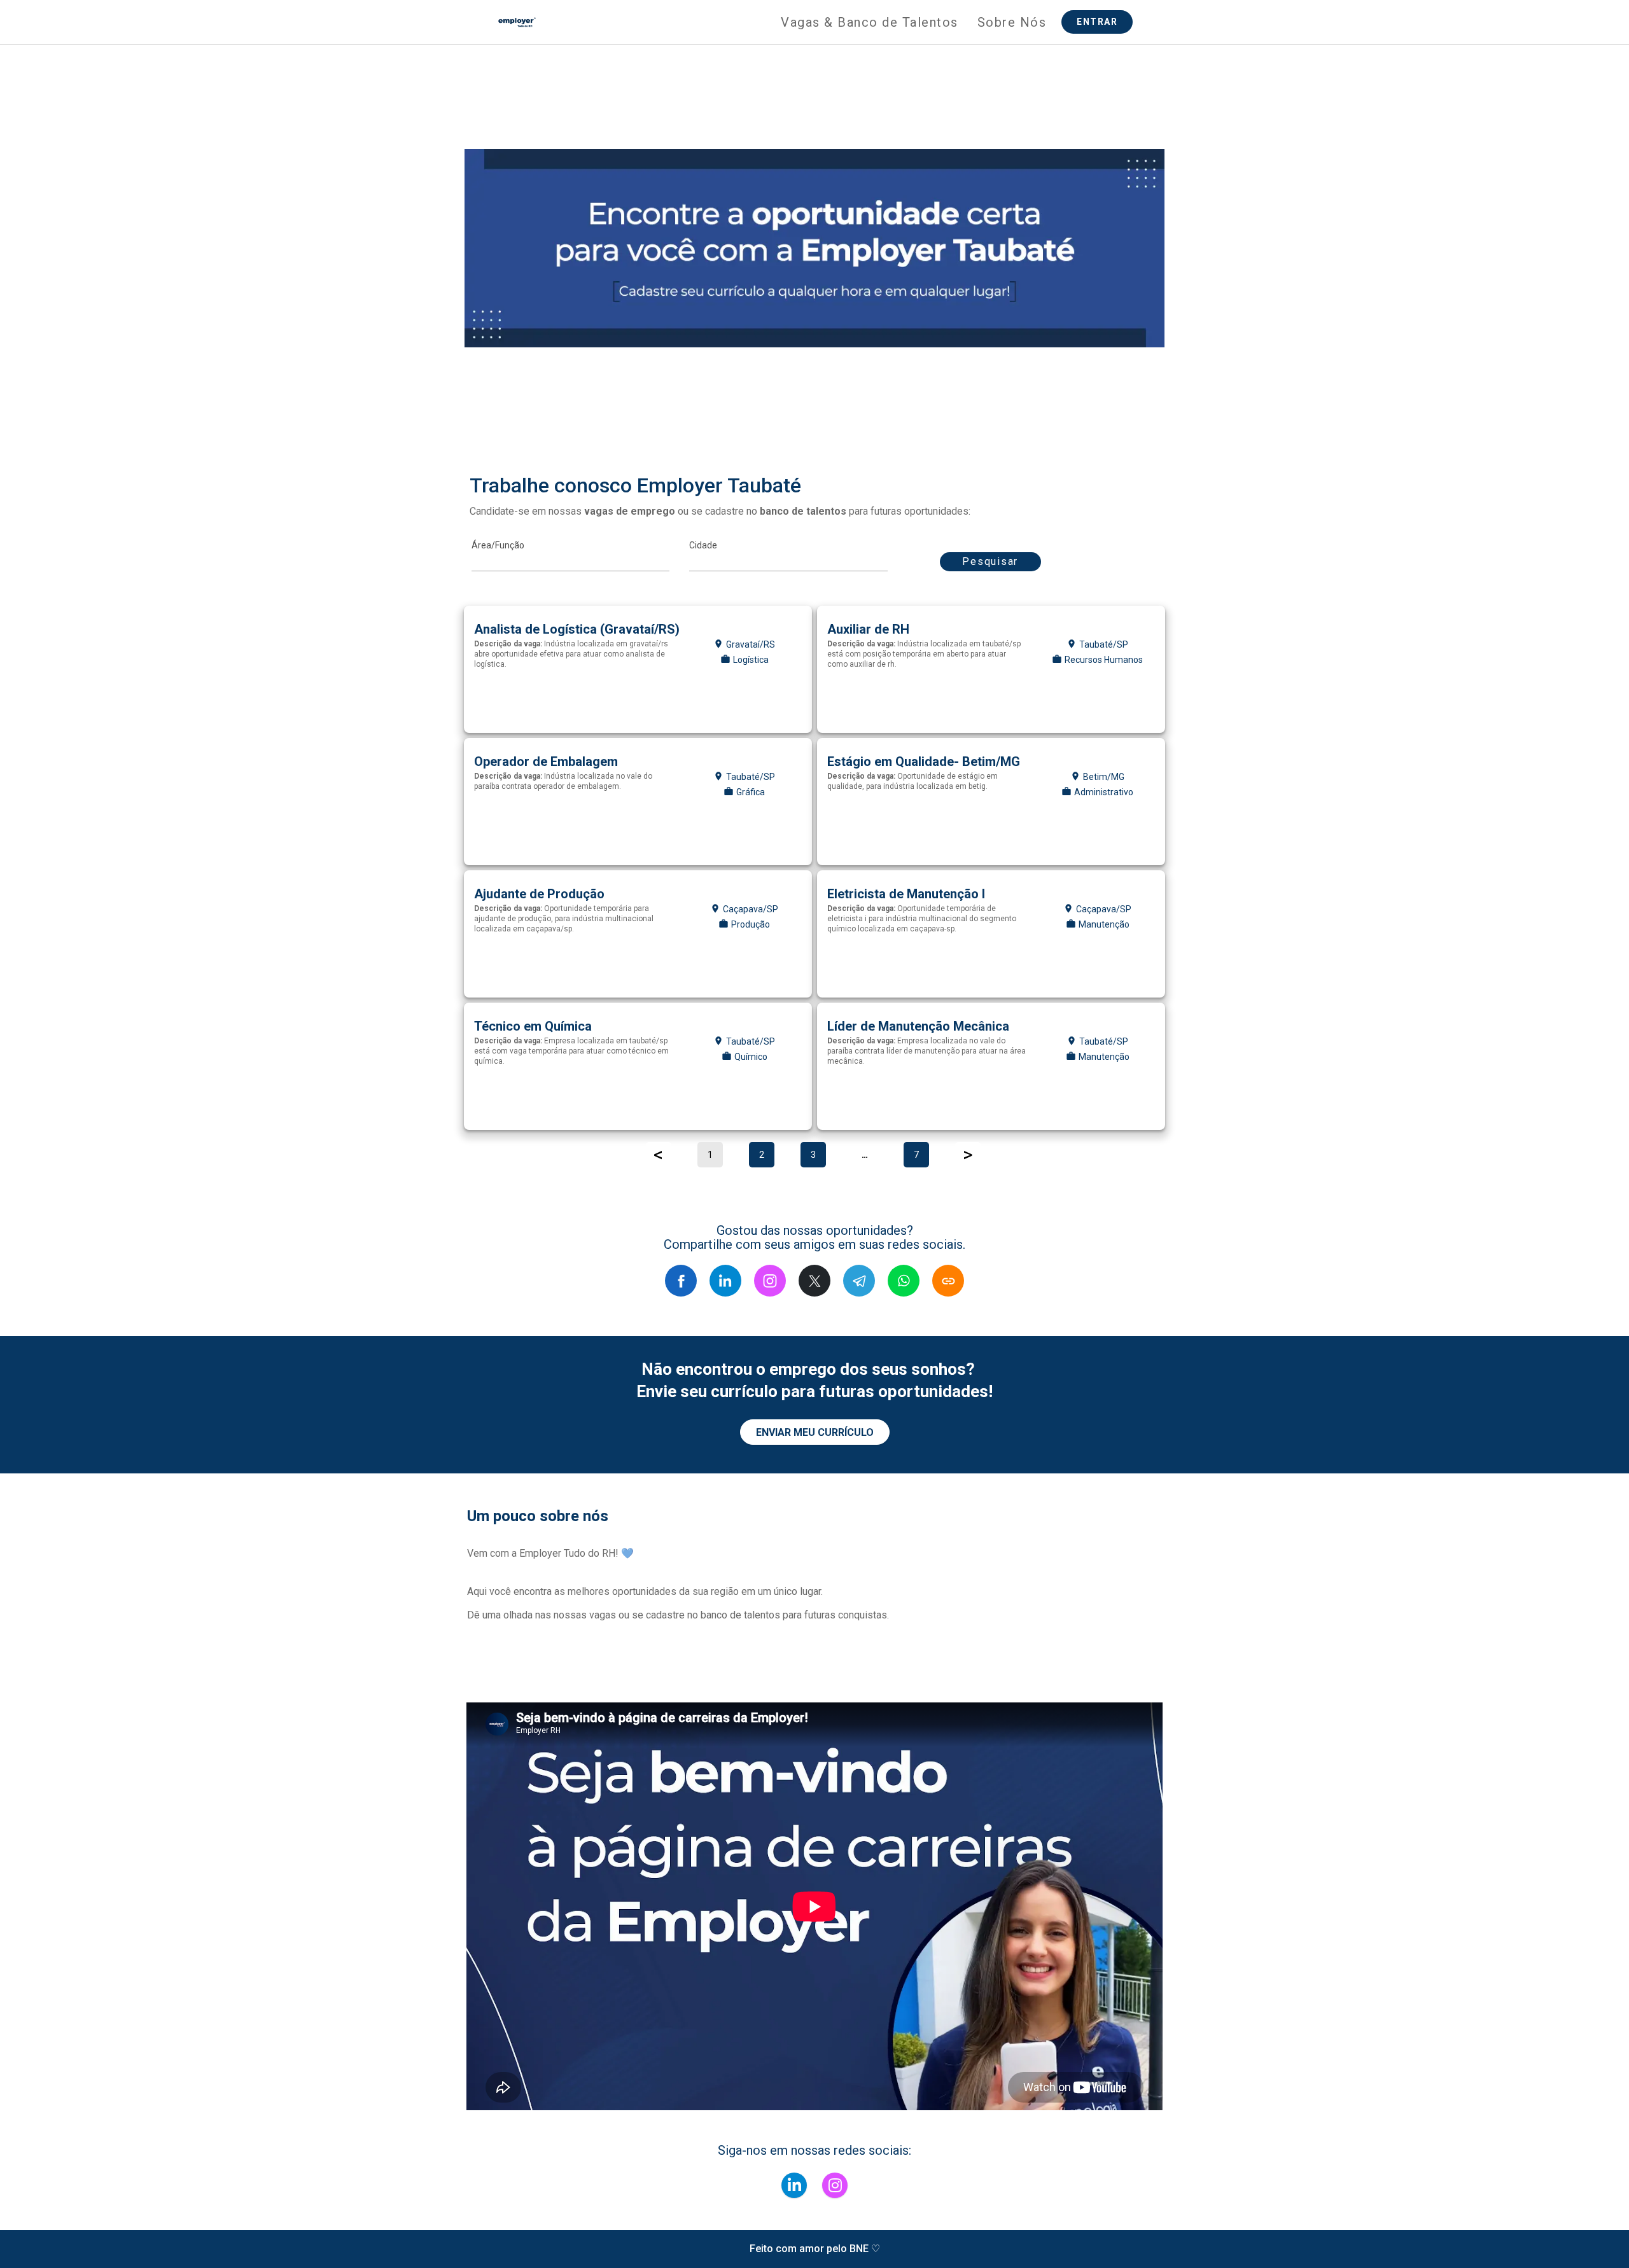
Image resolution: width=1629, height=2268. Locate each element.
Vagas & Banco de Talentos (870, 22)
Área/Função (498, 545)
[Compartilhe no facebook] (681, 1281)
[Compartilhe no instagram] (770, 1281)
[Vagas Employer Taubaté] (517, 22)
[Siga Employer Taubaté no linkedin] (794, 2185)
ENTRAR (1097, 22)
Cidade (703, 545)
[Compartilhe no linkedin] (725, 1281)
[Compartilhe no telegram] (859, 1281)
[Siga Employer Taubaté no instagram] (835, 2185)
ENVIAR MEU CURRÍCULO (815, 1432)
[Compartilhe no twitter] (814, 1281)
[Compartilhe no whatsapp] (904, 1281)
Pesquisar (990, 561)
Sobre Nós (1012, 22)
